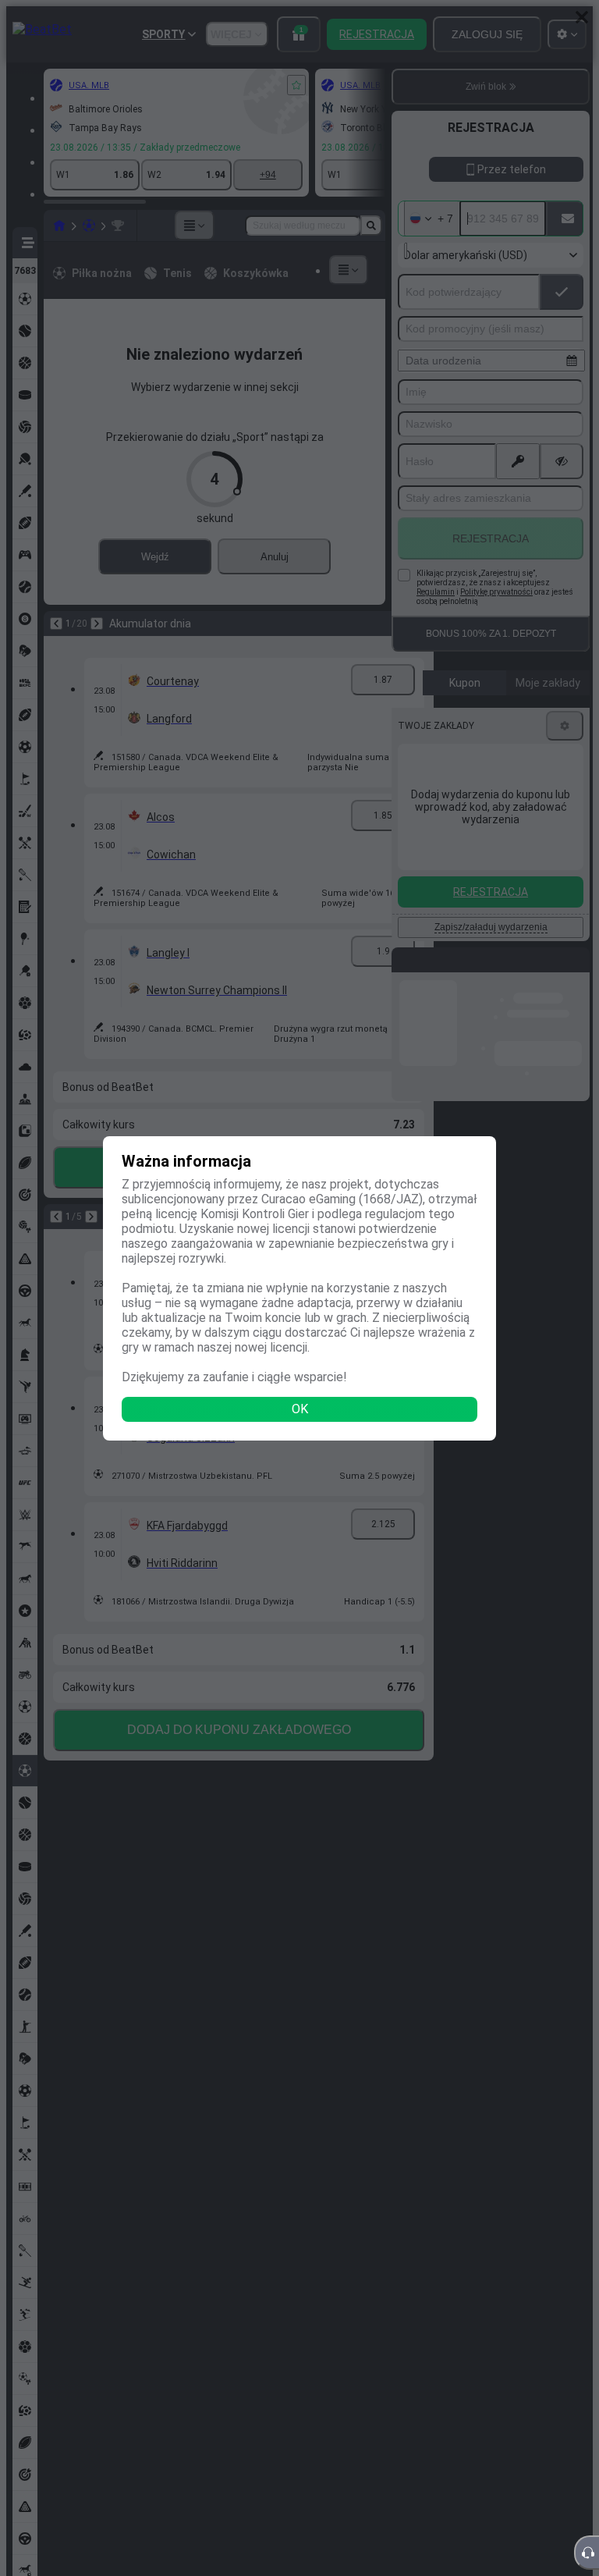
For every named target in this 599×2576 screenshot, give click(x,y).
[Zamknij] (582, 17)
